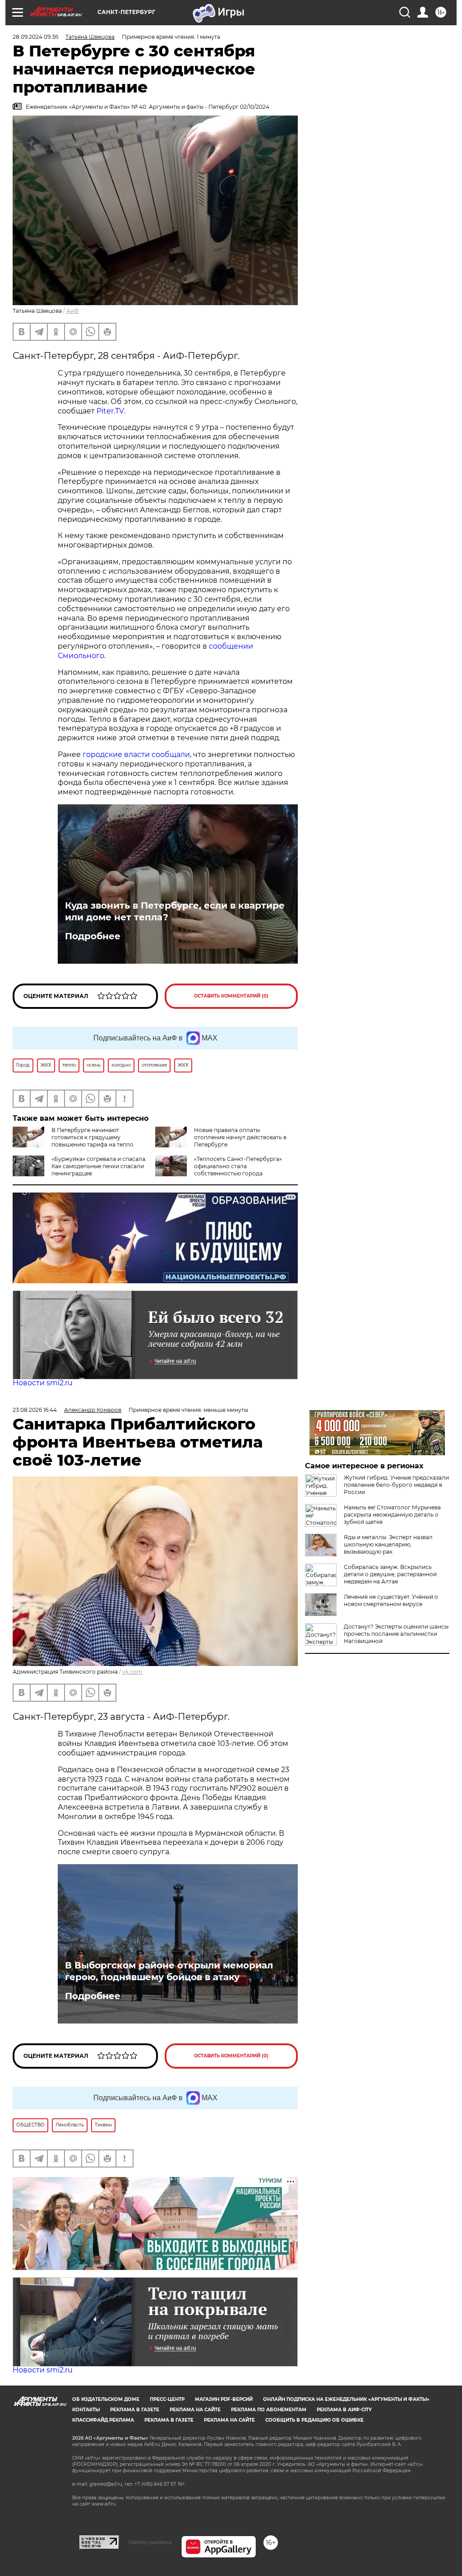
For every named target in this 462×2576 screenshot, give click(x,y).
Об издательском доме (106, 2399)
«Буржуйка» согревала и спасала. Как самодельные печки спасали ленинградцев (99, 1166)
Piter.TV (110, 411)
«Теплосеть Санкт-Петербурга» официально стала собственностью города (238, 1166)
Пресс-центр (167, 2399)
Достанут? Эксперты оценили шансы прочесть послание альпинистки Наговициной (396, 1634)
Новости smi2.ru (43, 1383)
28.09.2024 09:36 (35, 37)
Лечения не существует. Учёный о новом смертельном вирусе (391, 1600)
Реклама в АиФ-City (344, 2410)
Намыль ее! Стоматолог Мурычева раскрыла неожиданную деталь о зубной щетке (392, 1515)
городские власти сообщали (136, 754)
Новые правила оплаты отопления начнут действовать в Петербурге (240, 1137)
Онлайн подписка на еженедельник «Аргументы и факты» (346, 2399)
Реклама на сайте (195, 2410)
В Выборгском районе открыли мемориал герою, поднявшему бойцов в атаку (169, 1971)
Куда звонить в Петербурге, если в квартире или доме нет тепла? (175, 911)
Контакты (86, 2410)
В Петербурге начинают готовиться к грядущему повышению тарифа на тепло (92, 1137)
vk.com (132, 1672)
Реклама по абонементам (269, 2410)
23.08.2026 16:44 (35, 1410)
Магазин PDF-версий (224, 2399)
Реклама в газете (135, 2410)
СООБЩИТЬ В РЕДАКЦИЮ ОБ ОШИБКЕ (314, 2420)
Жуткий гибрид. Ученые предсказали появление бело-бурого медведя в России (396, 1485)
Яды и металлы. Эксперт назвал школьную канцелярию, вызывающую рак (388, 1544)
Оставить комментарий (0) (231, 996)
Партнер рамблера (150, 2542)
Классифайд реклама (103, 2420)
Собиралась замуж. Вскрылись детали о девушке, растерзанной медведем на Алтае (390, 1574)
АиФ (73, 311)
